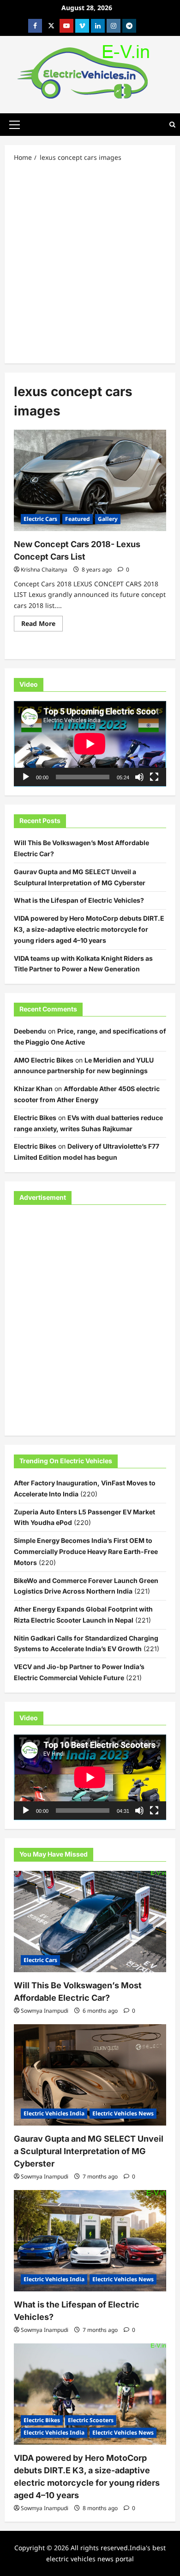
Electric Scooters (91, 2420)
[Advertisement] (90, 262)
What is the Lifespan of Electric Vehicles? (79, 900)
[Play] (26, 777)
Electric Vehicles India (54, 2113)
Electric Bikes (35, 1118)
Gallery (108, 519)
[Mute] (139, 777)
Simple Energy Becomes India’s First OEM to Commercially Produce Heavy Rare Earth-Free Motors (86, 1551)
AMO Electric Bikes (44, 1060)
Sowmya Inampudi (45, 2011)
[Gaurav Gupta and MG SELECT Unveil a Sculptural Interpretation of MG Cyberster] (90, 2075)
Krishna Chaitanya (44, 570)
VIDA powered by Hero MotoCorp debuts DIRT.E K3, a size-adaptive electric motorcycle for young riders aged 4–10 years (89, 929)
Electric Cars (40, 519)
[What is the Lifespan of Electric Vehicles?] (90, 2241)
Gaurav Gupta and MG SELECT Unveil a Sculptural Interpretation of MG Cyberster (89, 2151)
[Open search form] (172, 125)
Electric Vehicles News (123, 2113)
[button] (15, 124)
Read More (42, 625)
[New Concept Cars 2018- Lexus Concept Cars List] (90, 480)
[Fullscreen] (154, 777)
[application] (90, 744)
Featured (78, 519)
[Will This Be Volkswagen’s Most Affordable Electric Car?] (90, 1922)
